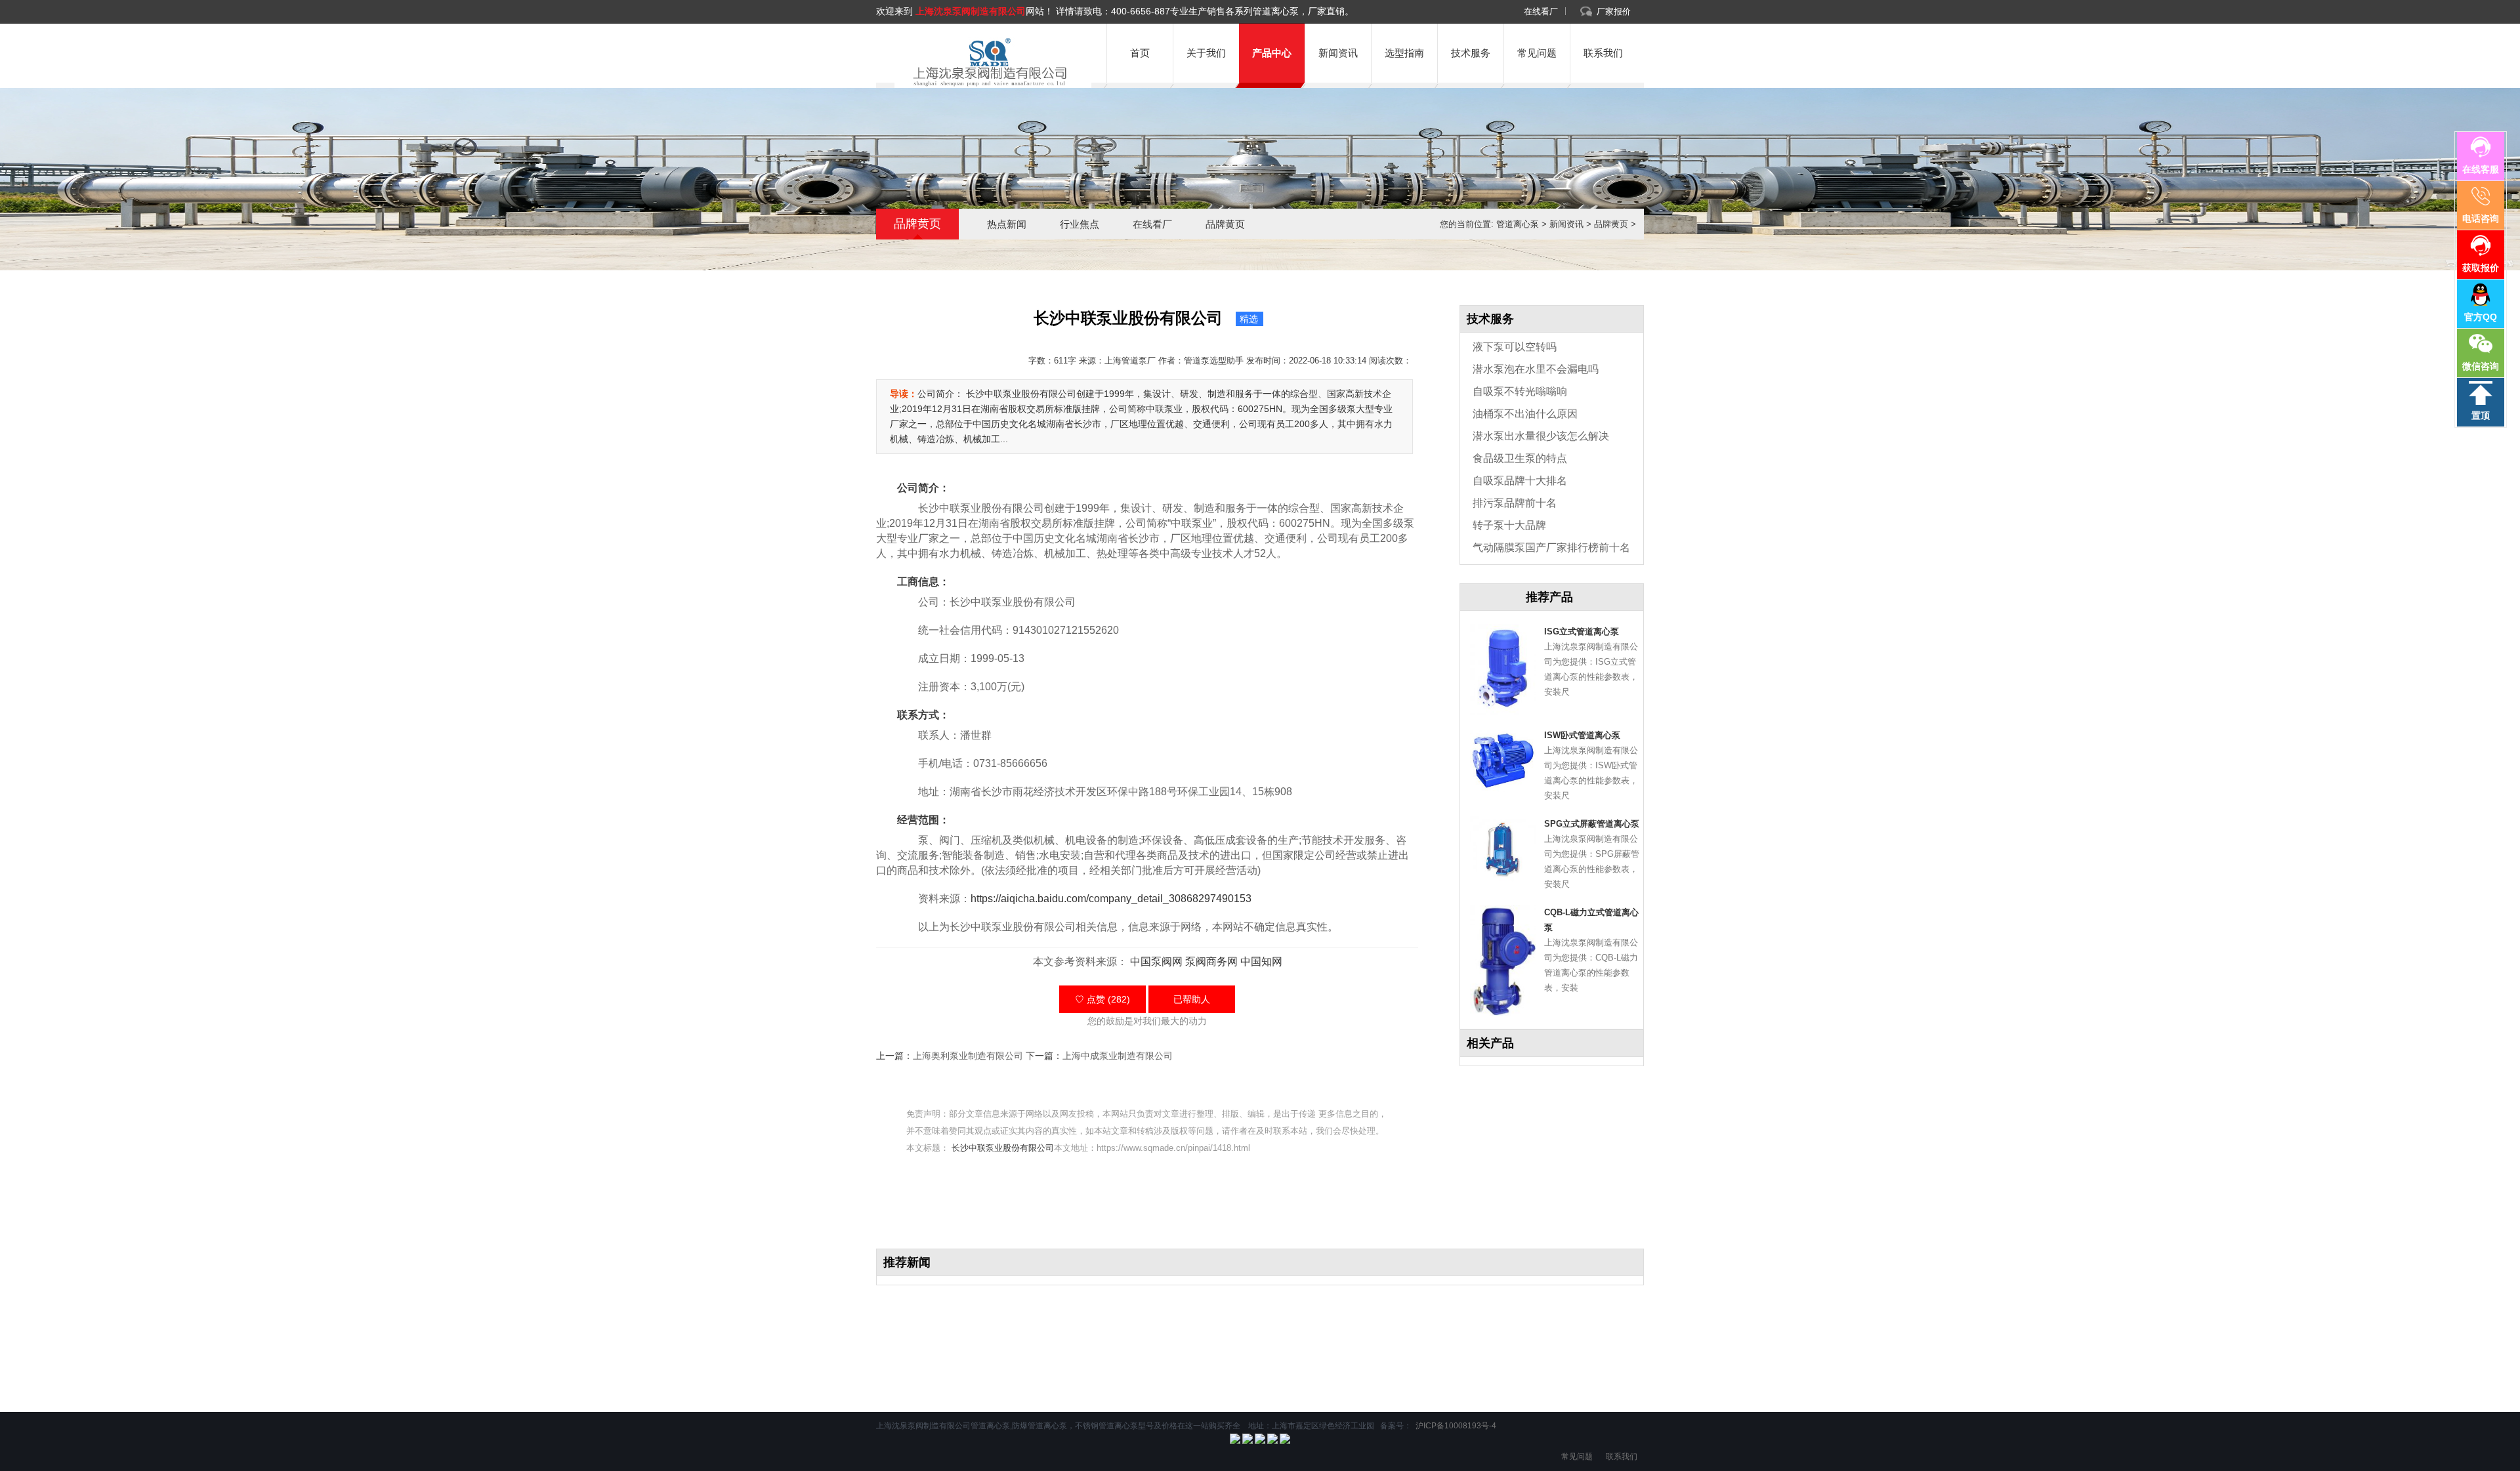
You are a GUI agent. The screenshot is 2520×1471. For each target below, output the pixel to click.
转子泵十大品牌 (1509, 525)
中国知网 (1261, 962)
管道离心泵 (1518, 224)
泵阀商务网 (1211, 962)
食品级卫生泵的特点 (1520, 458)
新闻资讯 (1338, 53)
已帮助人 (1192, 999)
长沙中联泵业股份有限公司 (1003, 1148)
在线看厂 (1541, 11)
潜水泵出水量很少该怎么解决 (1541, 436)
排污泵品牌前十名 (1515, 503)
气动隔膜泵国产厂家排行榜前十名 (1551, 548)
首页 (1140, 53)
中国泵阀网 (1156, 962)
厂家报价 (1614, 11)
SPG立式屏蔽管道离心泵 (1592, 824)
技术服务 (1471, 53)
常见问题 (1537, 53)
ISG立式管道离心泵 (1582, 632)
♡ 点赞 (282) (1102, 999)
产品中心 (1272, 53)
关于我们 (1206, 53)
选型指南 (1404, 53)
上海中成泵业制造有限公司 (1118, 1056)
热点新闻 (1007, 224)
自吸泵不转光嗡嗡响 (1520, 391)
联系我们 (1603, 53)
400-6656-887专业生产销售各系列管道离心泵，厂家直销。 (1232, 11)
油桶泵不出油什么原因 (1525, 414)
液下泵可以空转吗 (1515, 347)
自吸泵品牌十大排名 (1520, 481)
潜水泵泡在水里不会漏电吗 (1536, 369)
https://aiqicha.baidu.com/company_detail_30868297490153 (1111, 899)
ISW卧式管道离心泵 (1582, 735)
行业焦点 (1080, 224)
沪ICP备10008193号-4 (1455, 1426)
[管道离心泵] (988, 62)
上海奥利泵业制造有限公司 (968, 1056)
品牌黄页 (1225, 224)
